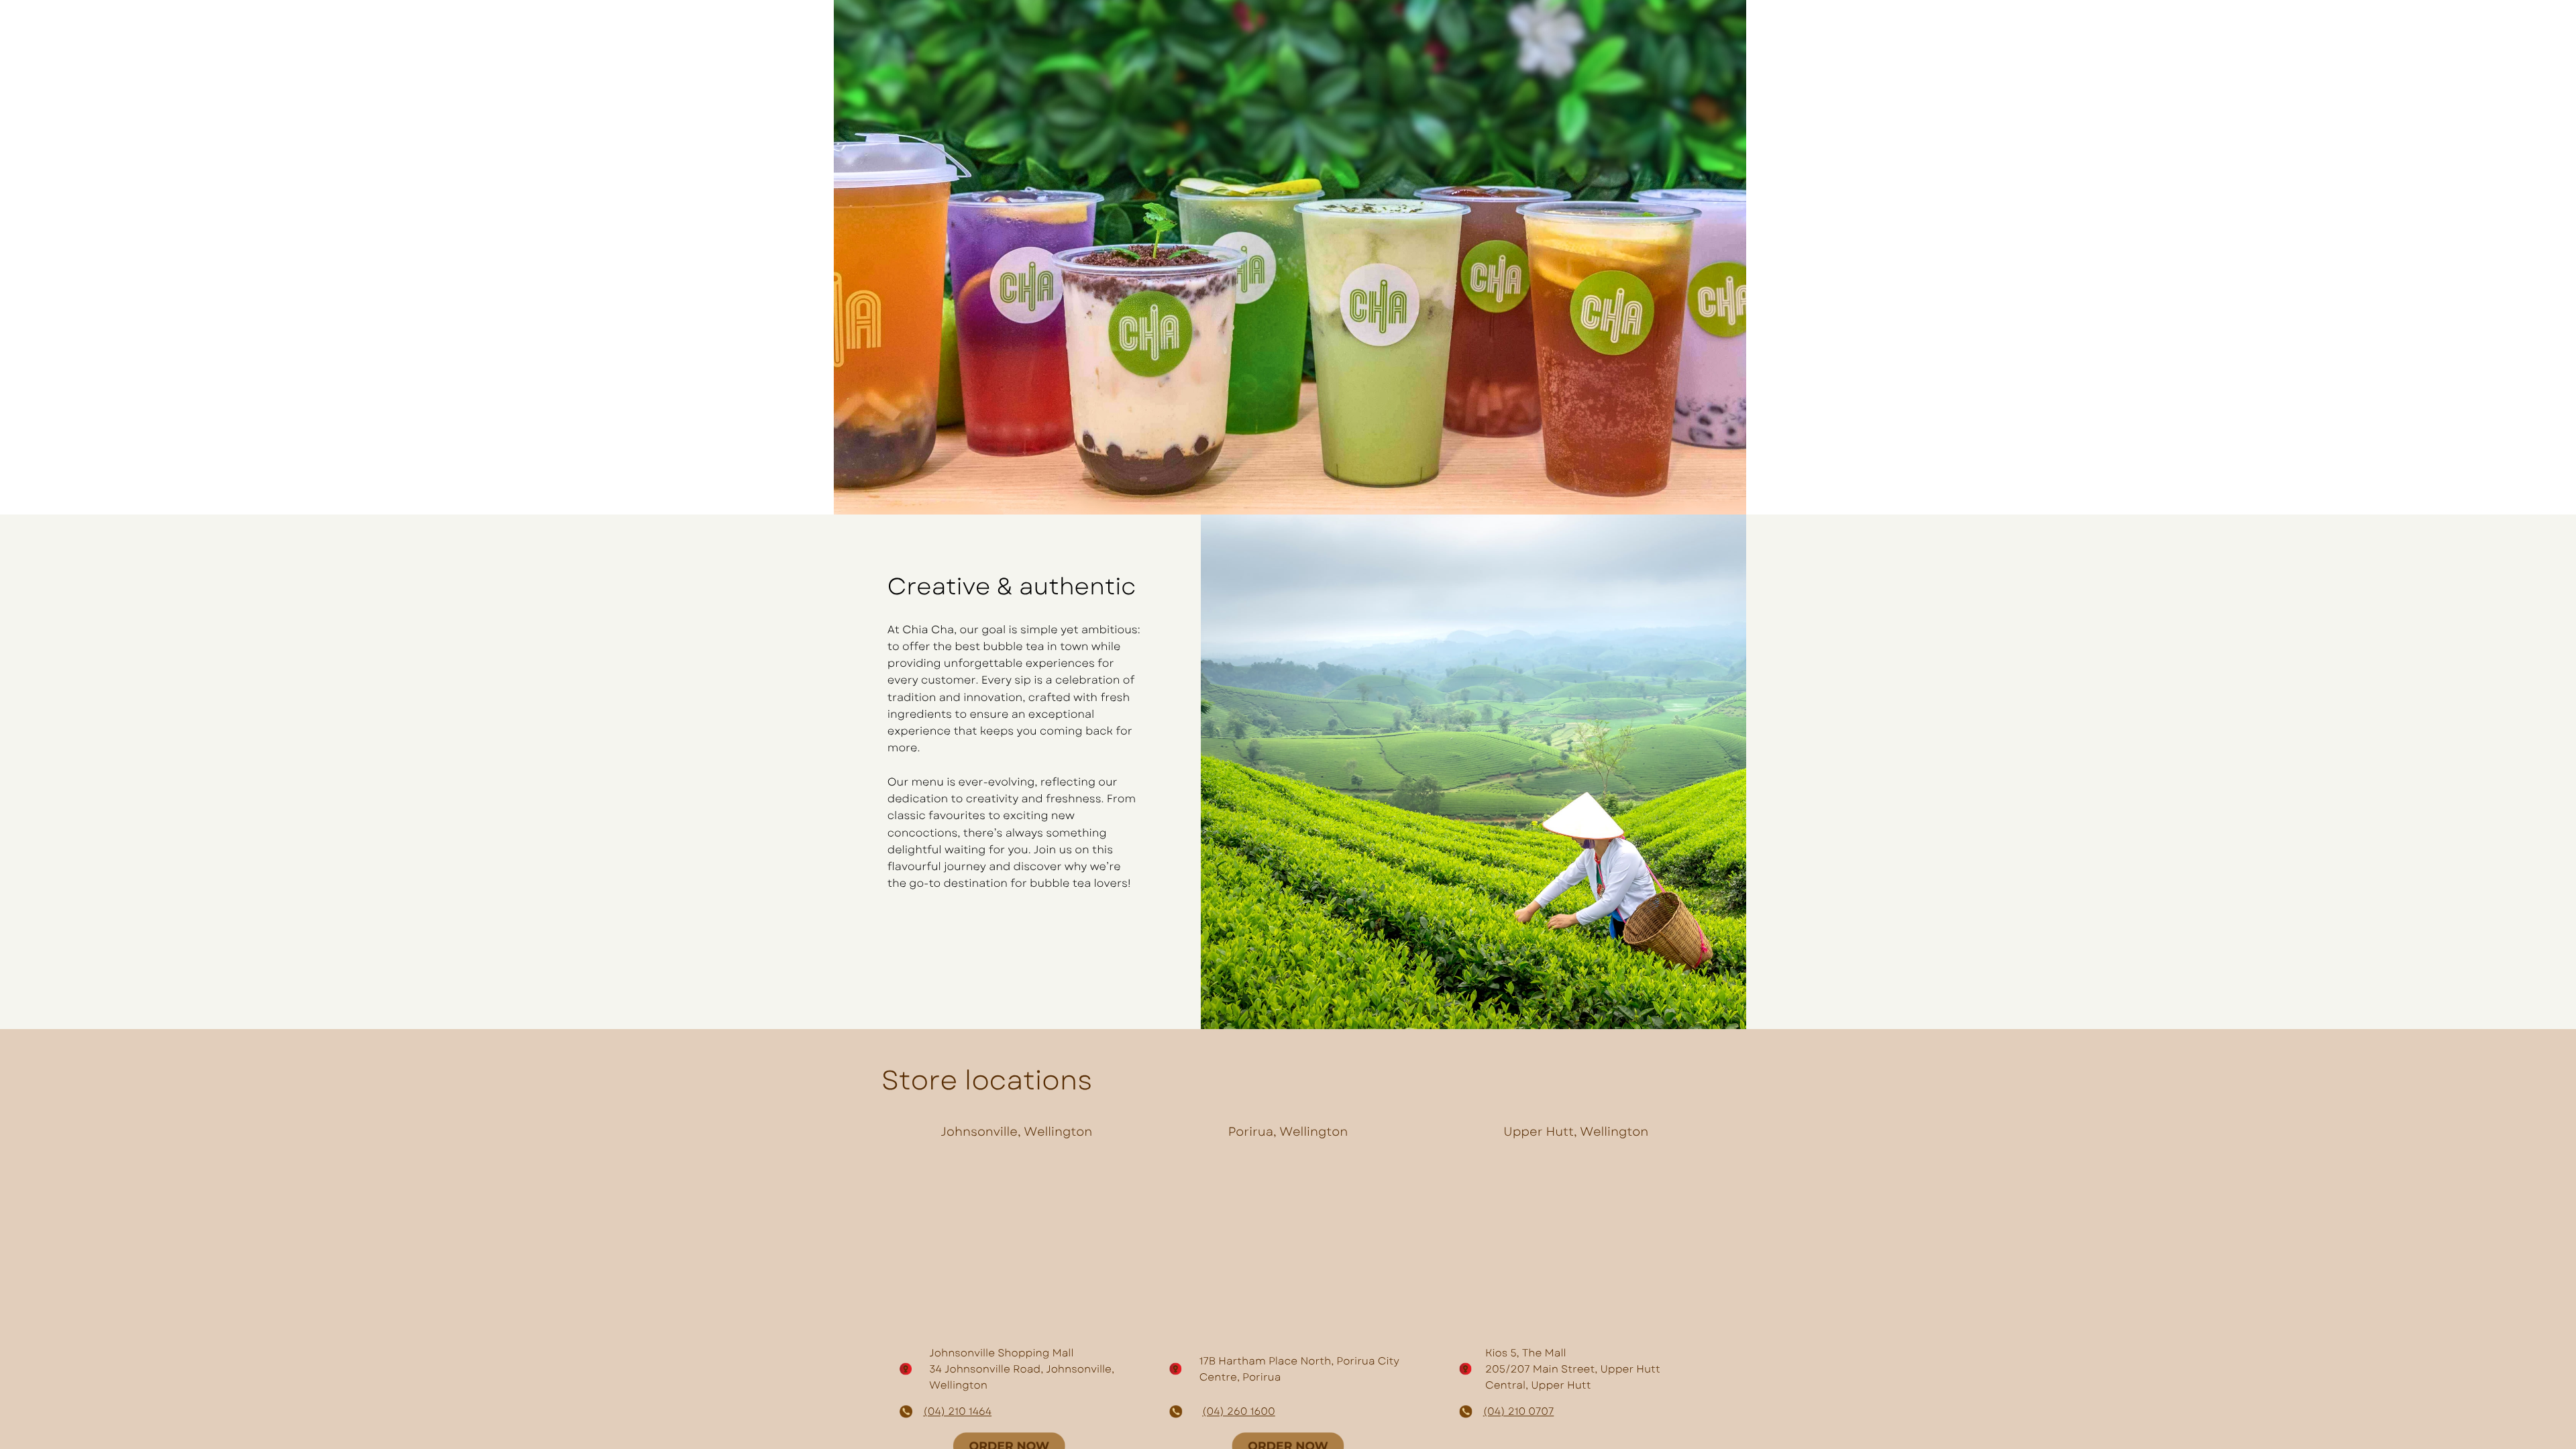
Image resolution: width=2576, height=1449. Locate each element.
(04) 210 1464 (957, 1411)
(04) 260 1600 (1239, 1411)
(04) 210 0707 (1519, 1411)
